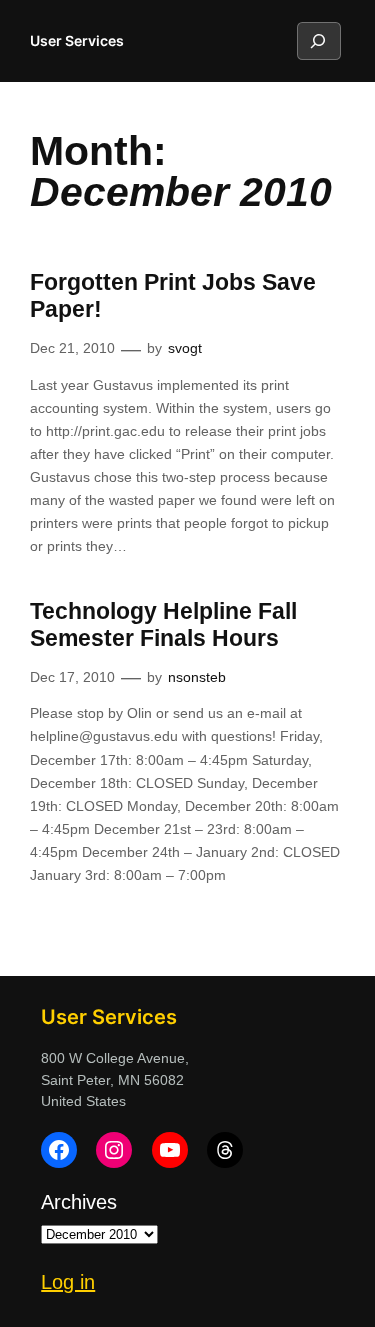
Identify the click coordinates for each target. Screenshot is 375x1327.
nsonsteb (197, 677)
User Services (77, 40)
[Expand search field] (318, 41)
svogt (185, 348)
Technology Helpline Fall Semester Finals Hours (163, 624)
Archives (79, 1202)
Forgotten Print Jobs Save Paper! (173, 295)
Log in (68, 1282)
